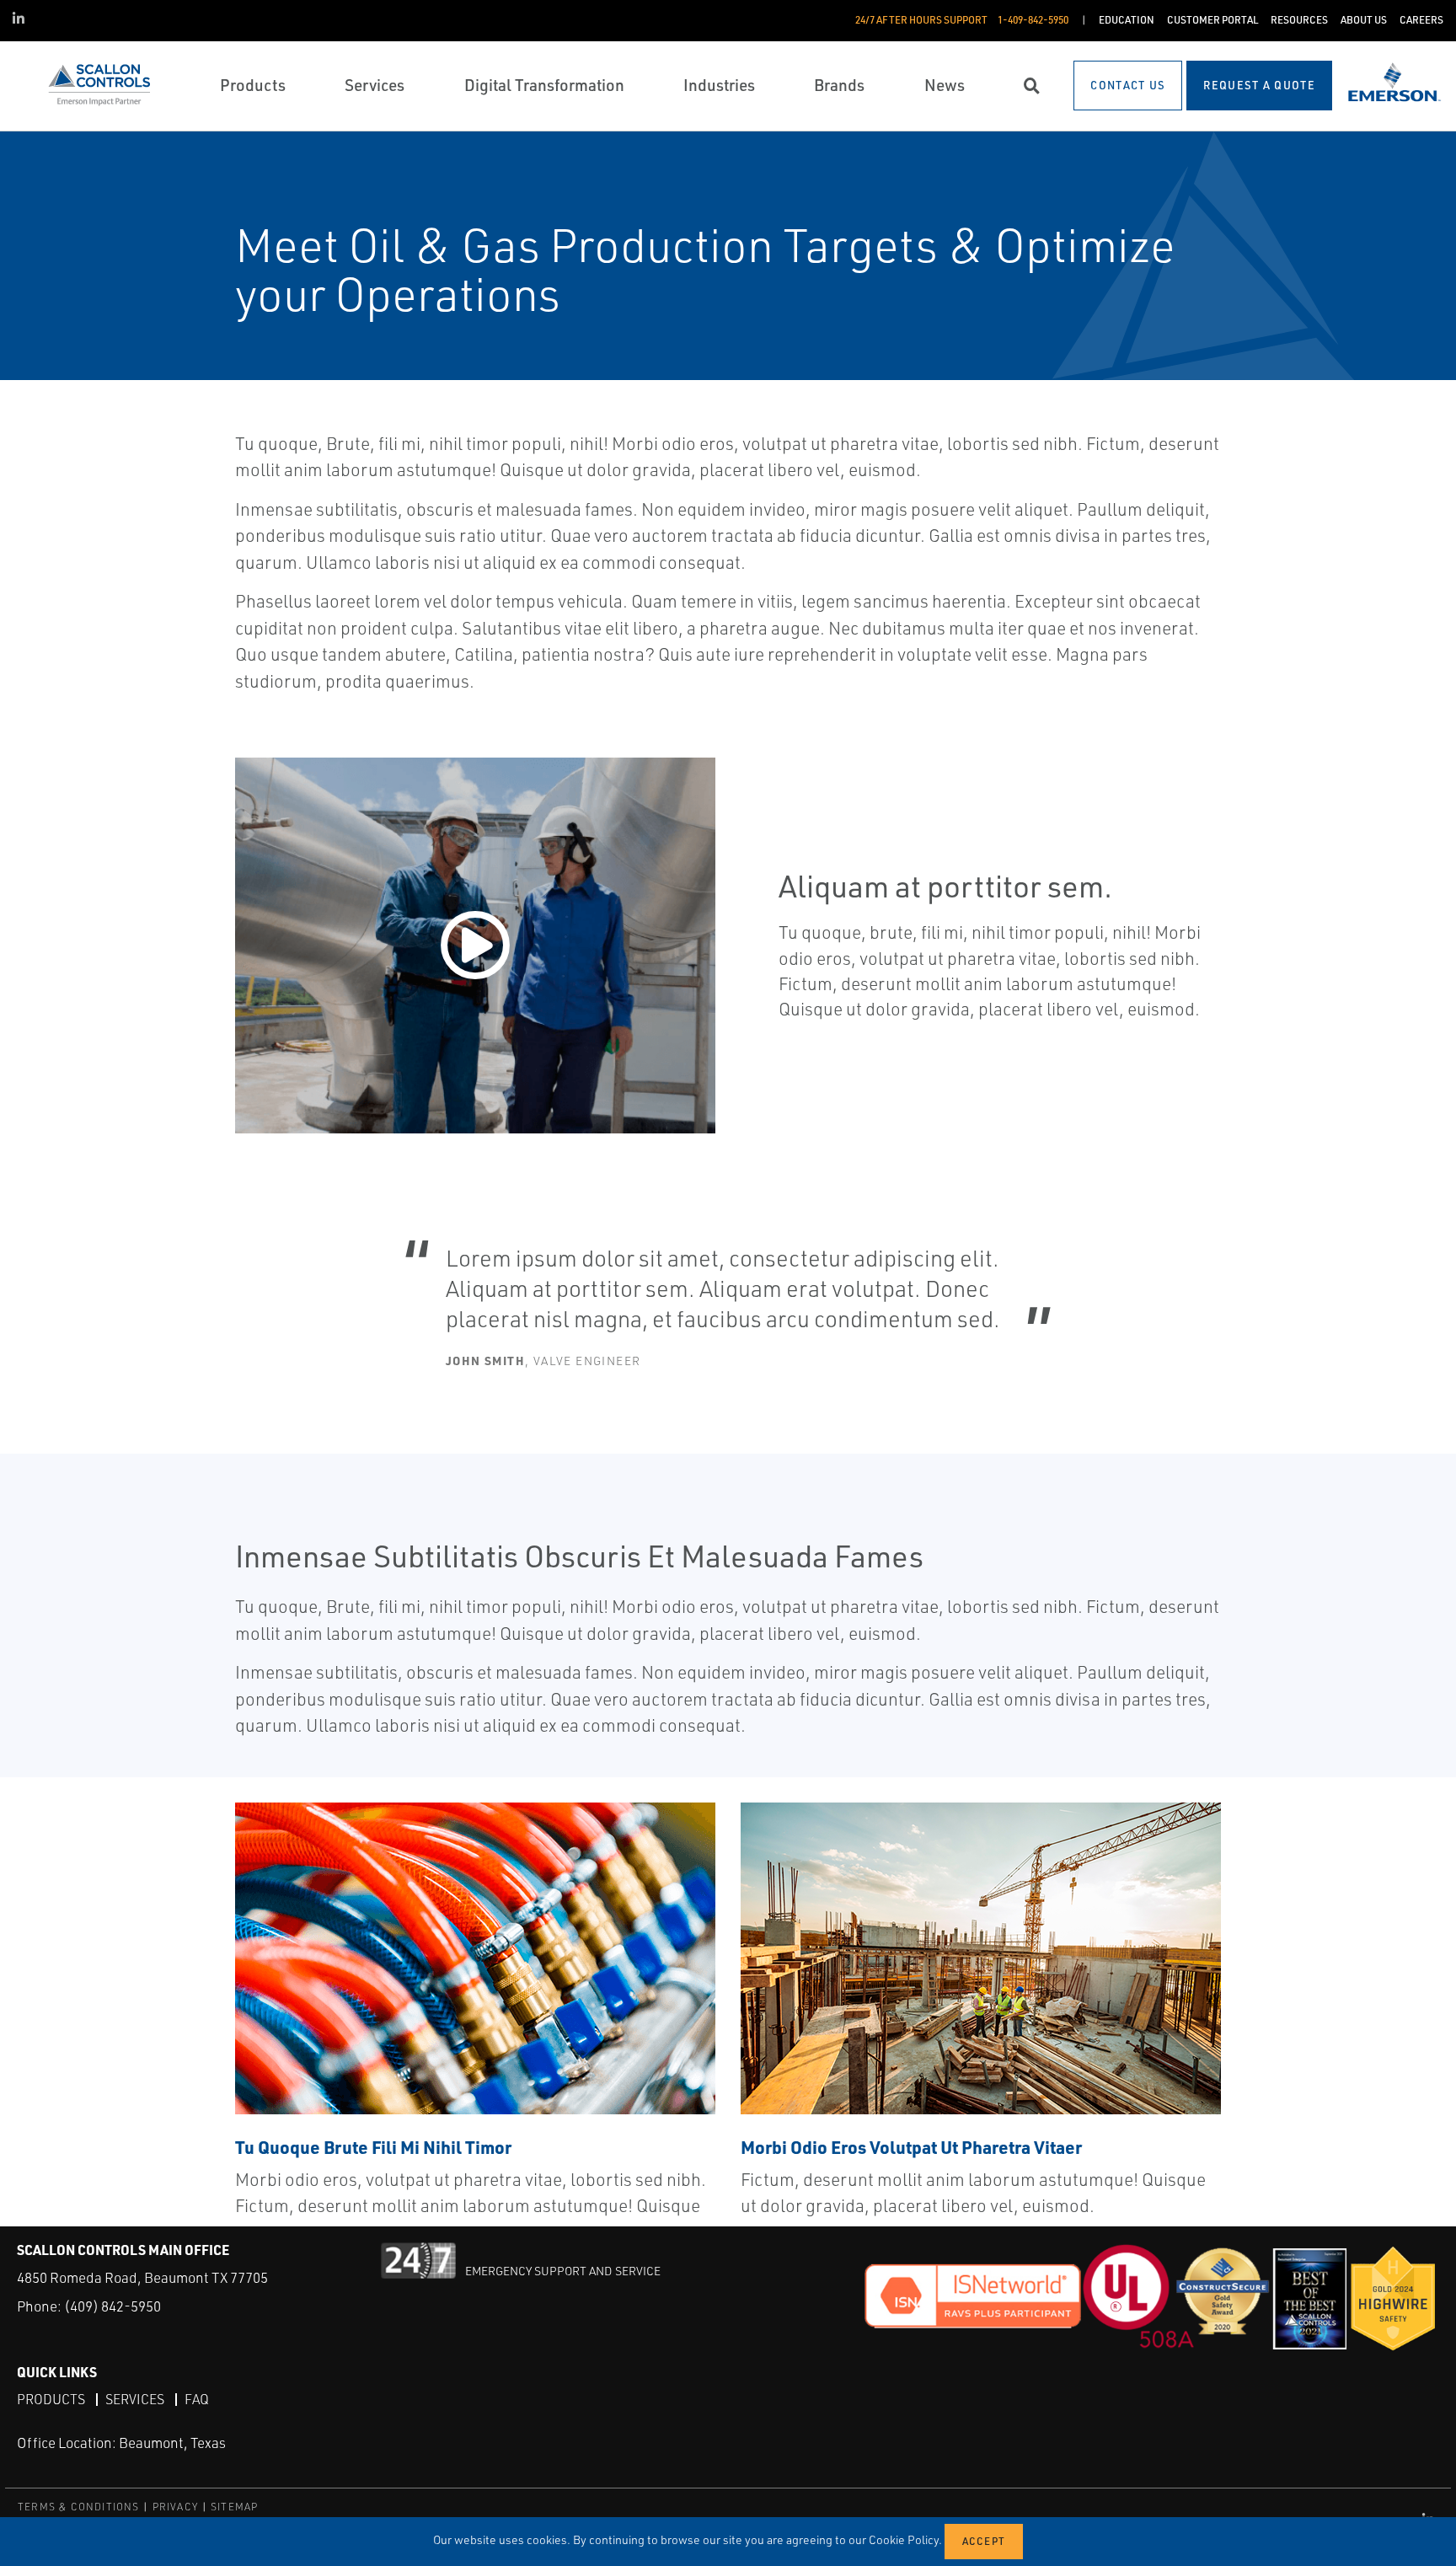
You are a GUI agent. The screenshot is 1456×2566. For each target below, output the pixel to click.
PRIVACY (175, 2507)
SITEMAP (234, 2507)
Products (51, 2399)
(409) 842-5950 (112, 2306)
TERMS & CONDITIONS (79, 2507)
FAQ (197, 2399)
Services (135, 2399)
